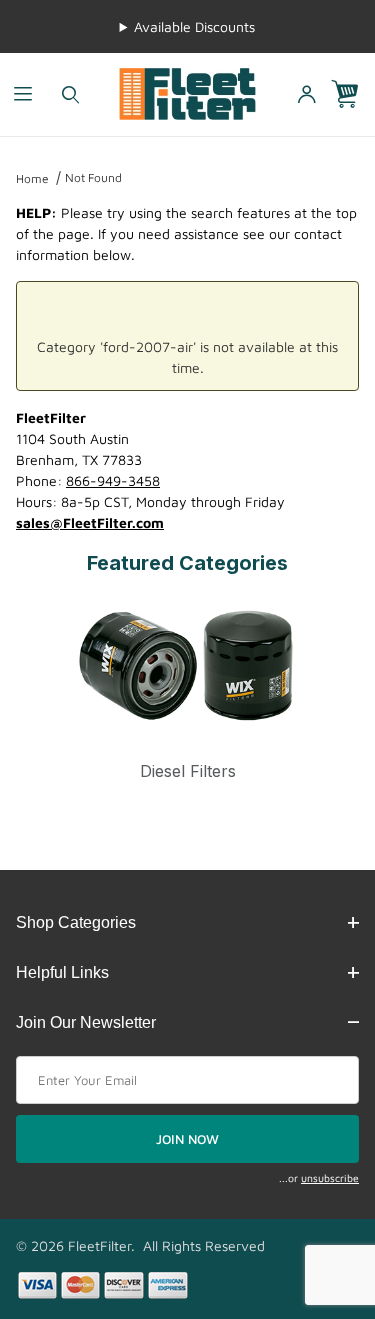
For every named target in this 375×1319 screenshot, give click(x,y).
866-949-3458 (113, 480)
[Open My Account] (306, 94)
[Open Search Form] (70, 94)
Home (32, 178)
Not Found (93, 177)
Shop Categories (76, 922)
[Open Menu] (23, 94)
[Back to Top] (314, 1194)
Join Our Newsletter (86, 1022)
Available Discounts (194, 26)
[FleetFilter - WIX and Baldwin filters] (187, 92)
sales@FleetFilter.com (90, 522)
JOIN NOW (187, 1139)
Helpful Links (62, 972)
